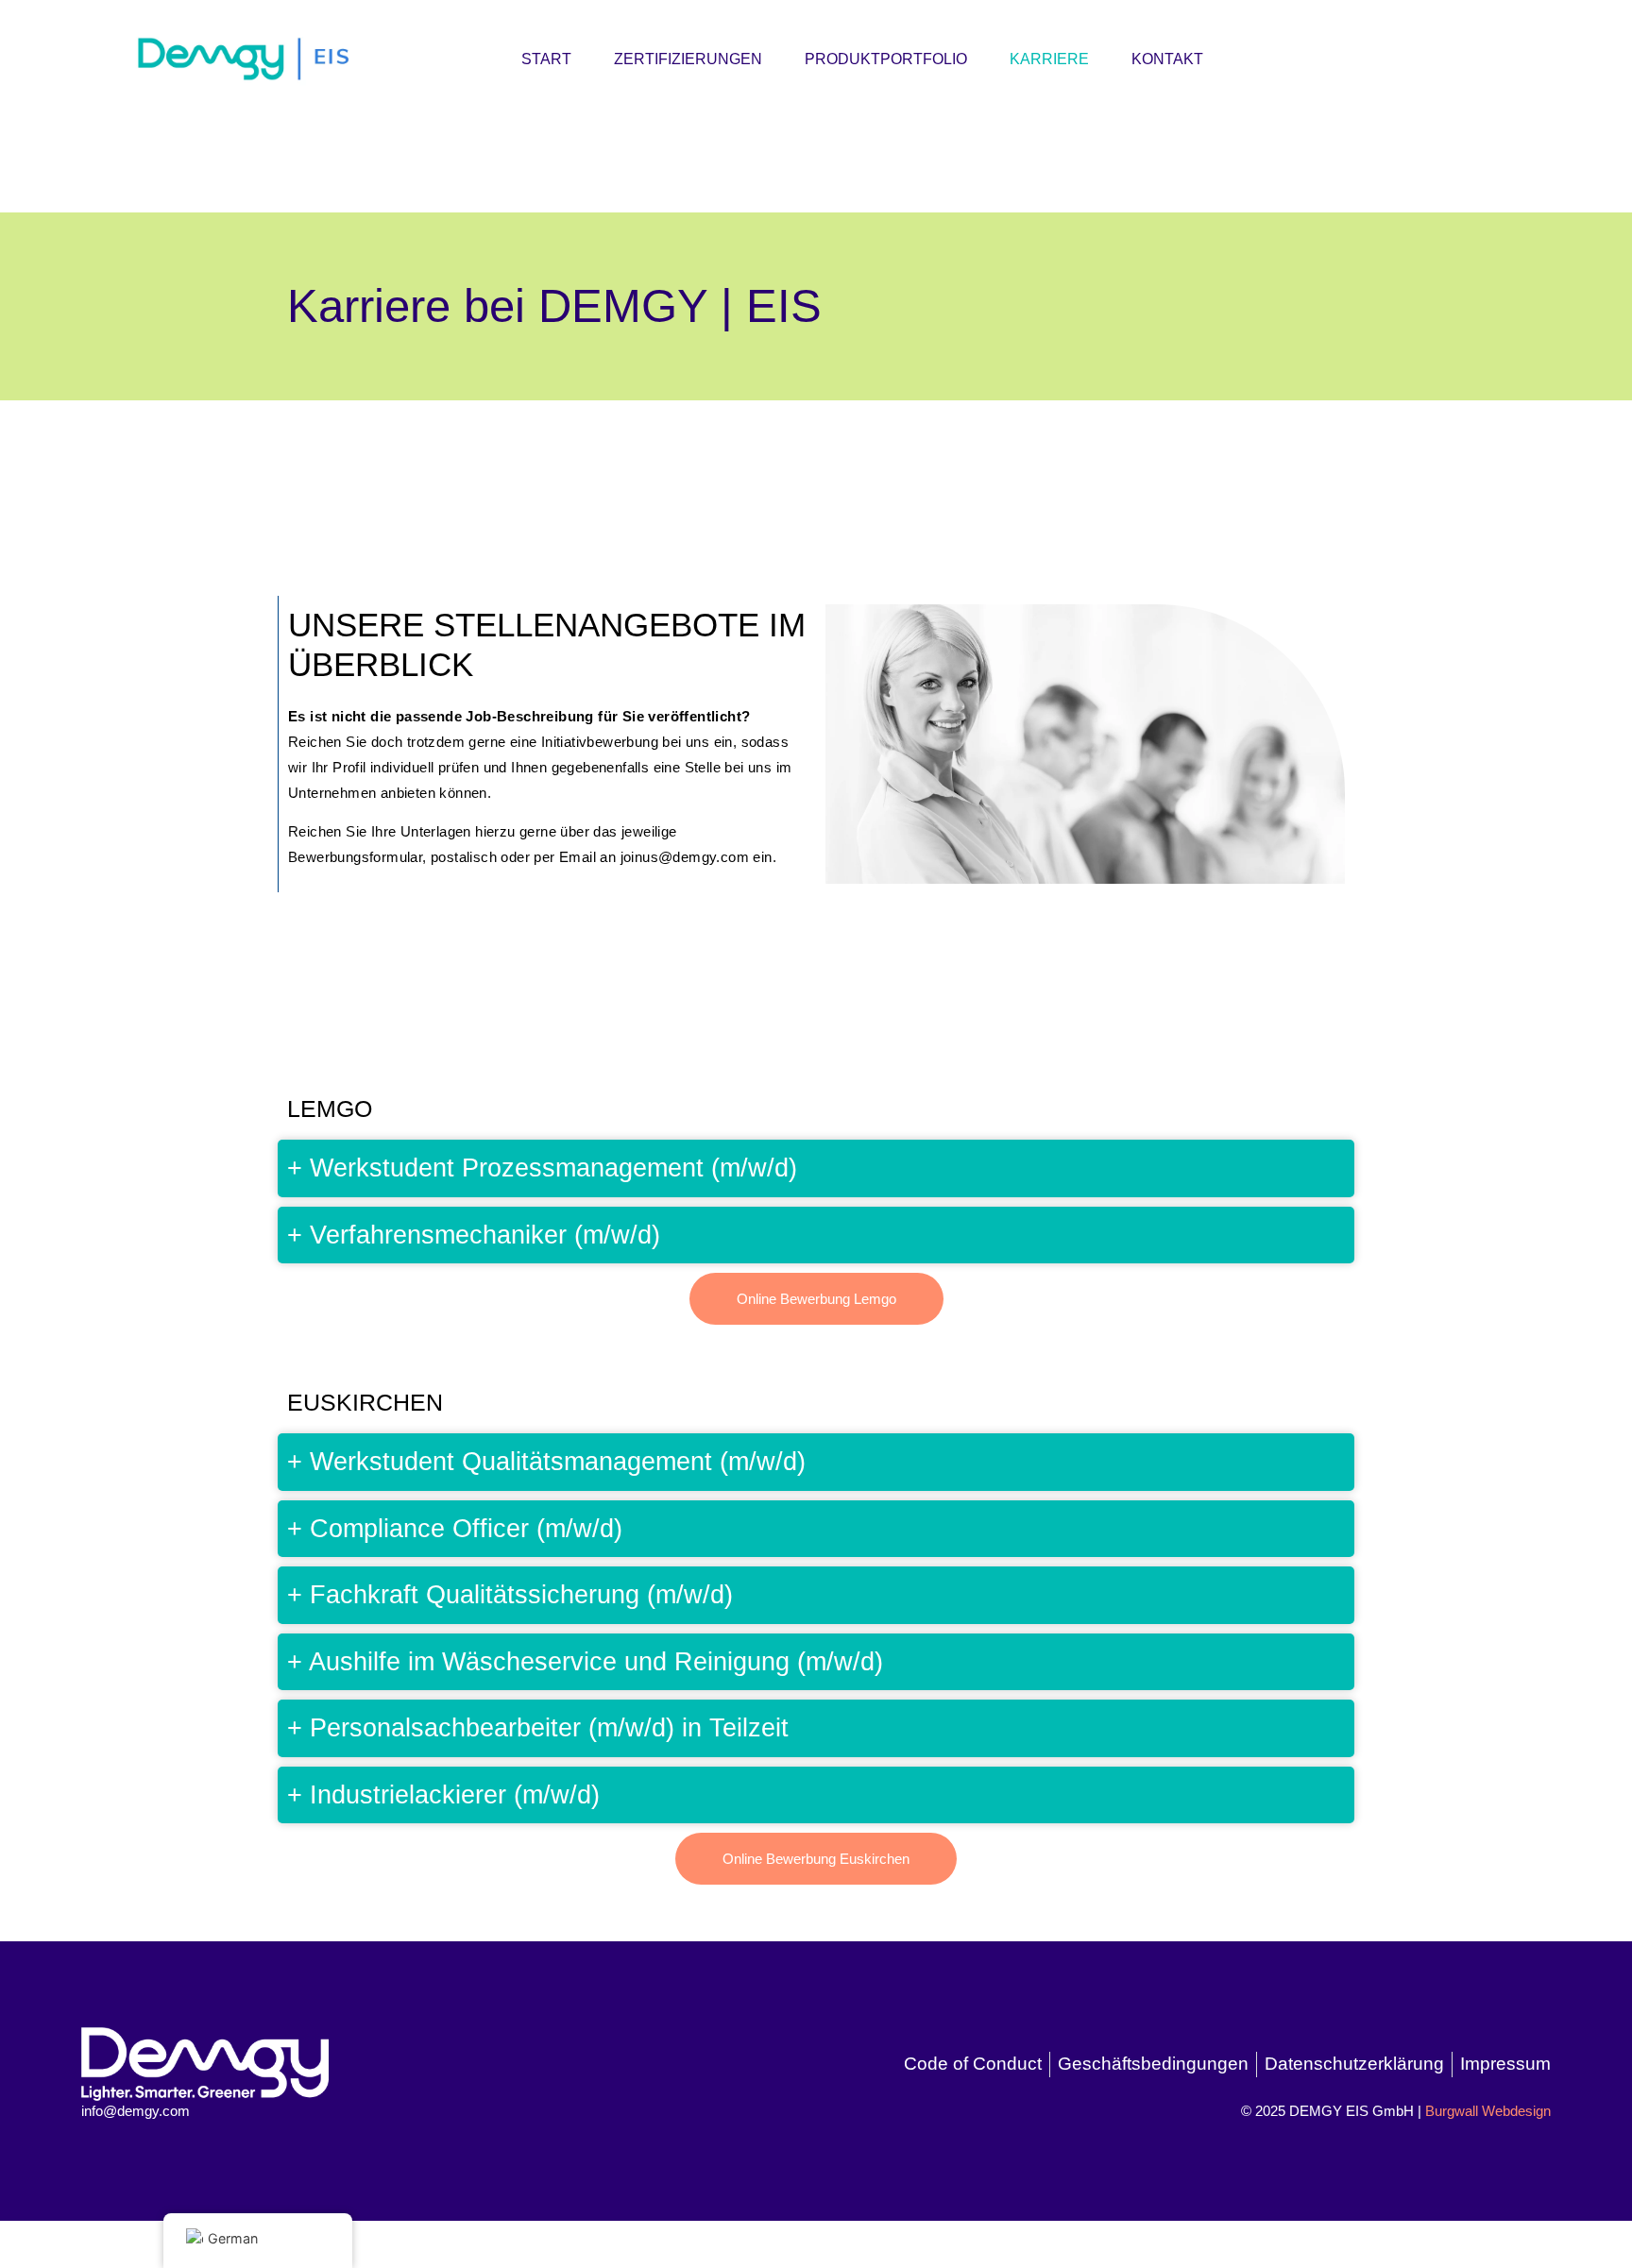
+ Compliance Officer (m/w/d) (455, 1529)
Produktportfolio (886, 59)
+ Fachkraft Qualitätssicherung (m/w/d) (510, 1595)
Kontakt (1167, 59)
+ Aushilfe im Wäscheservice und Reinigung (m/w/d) (585, 1662)
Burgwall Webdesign (1488, 2111)
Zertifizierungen (688, 59)
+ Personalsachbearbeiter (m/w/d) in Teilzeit (538, 1728)
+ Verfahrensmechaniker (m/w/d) (474, 1235)
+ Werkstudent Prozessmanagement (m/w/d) (542, 1168)
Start (546, 59)
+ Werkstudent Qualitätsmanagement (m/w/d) (546, 1462)
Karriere (1049, 59)
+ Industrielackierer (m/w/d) (443, 1795)
